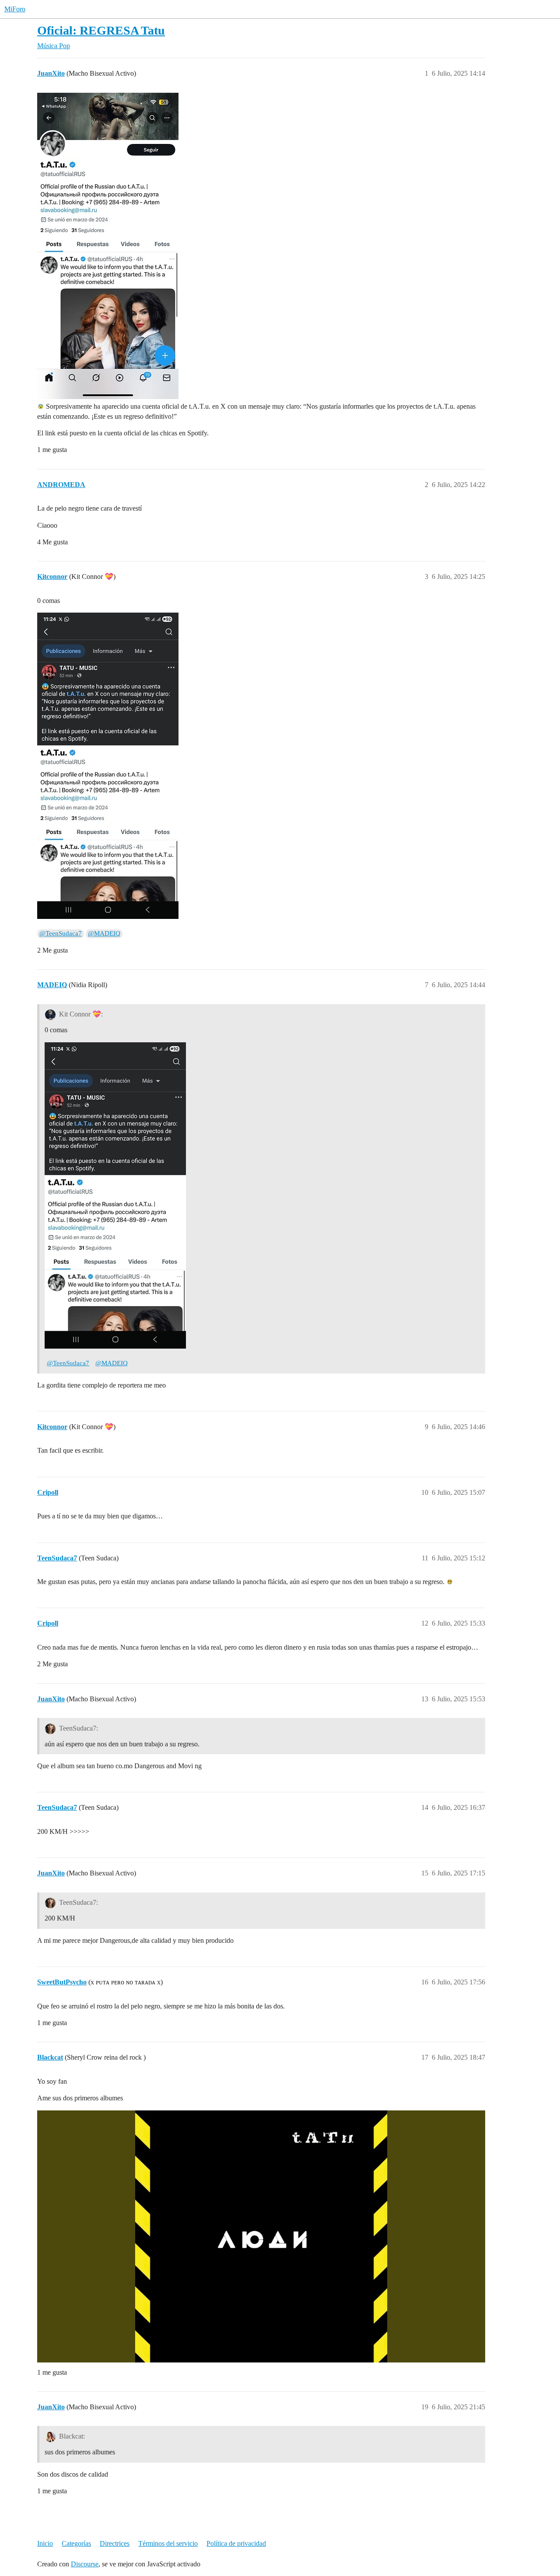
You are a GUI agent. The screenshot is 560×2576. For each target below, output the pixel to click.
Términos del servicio (168, 2543)
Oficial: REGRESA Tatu (101, 30)
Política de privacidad (236, 2543)
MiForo (15, 9)
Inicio (45, 2543)
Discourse (85, 2564)
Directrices (115, 2543)
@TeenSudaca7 (61, 933)
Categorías (76, 2543)
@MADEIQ (104, 933)
